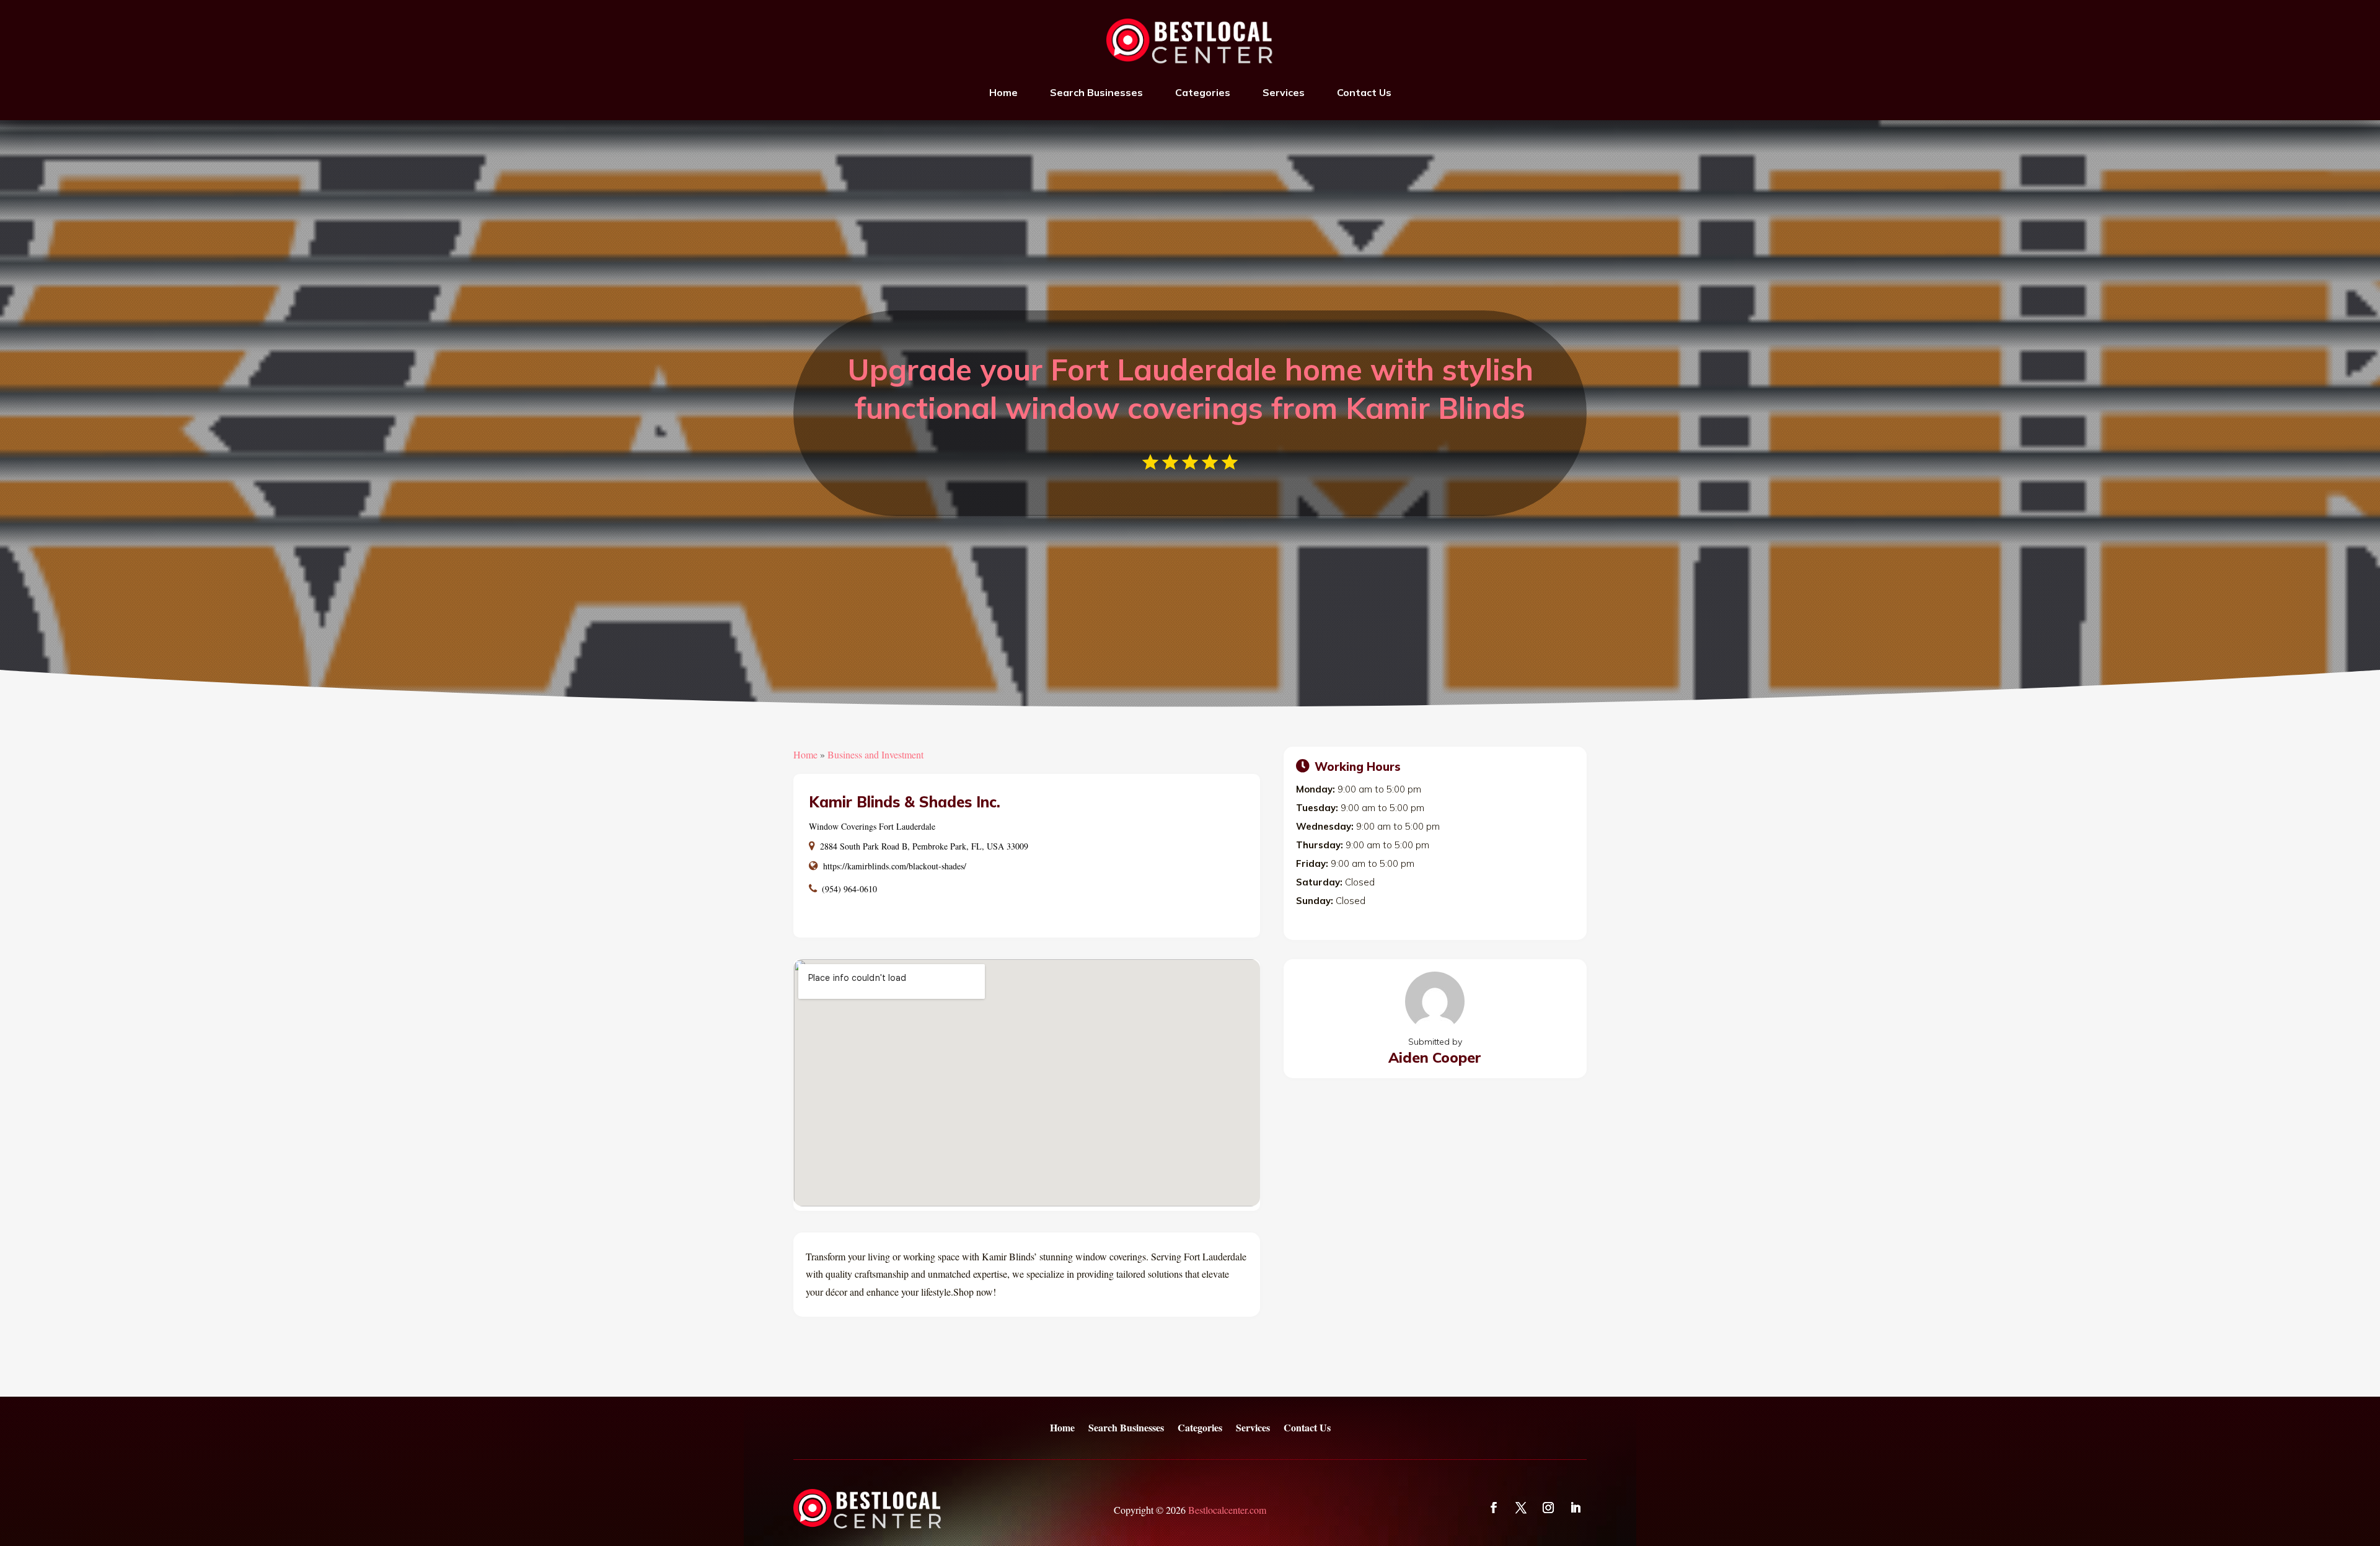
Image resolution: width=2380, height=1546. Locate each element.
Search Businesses (1096, 92)
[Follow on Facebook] (1494, 1508)
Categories (1203, 92)
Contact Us (1364, 92)
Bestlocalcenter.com (1227, 1510)
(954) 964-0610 (849, 889)
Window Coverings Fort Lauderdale (872, 826)
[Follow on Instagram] (1548, 1508)
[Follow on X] (1521, 1508)
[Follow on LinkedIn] (1576, 1508)
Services (1284, 92)
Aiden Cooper (1435, 1057)
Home (1003, 92)
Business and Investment (875, 754)
